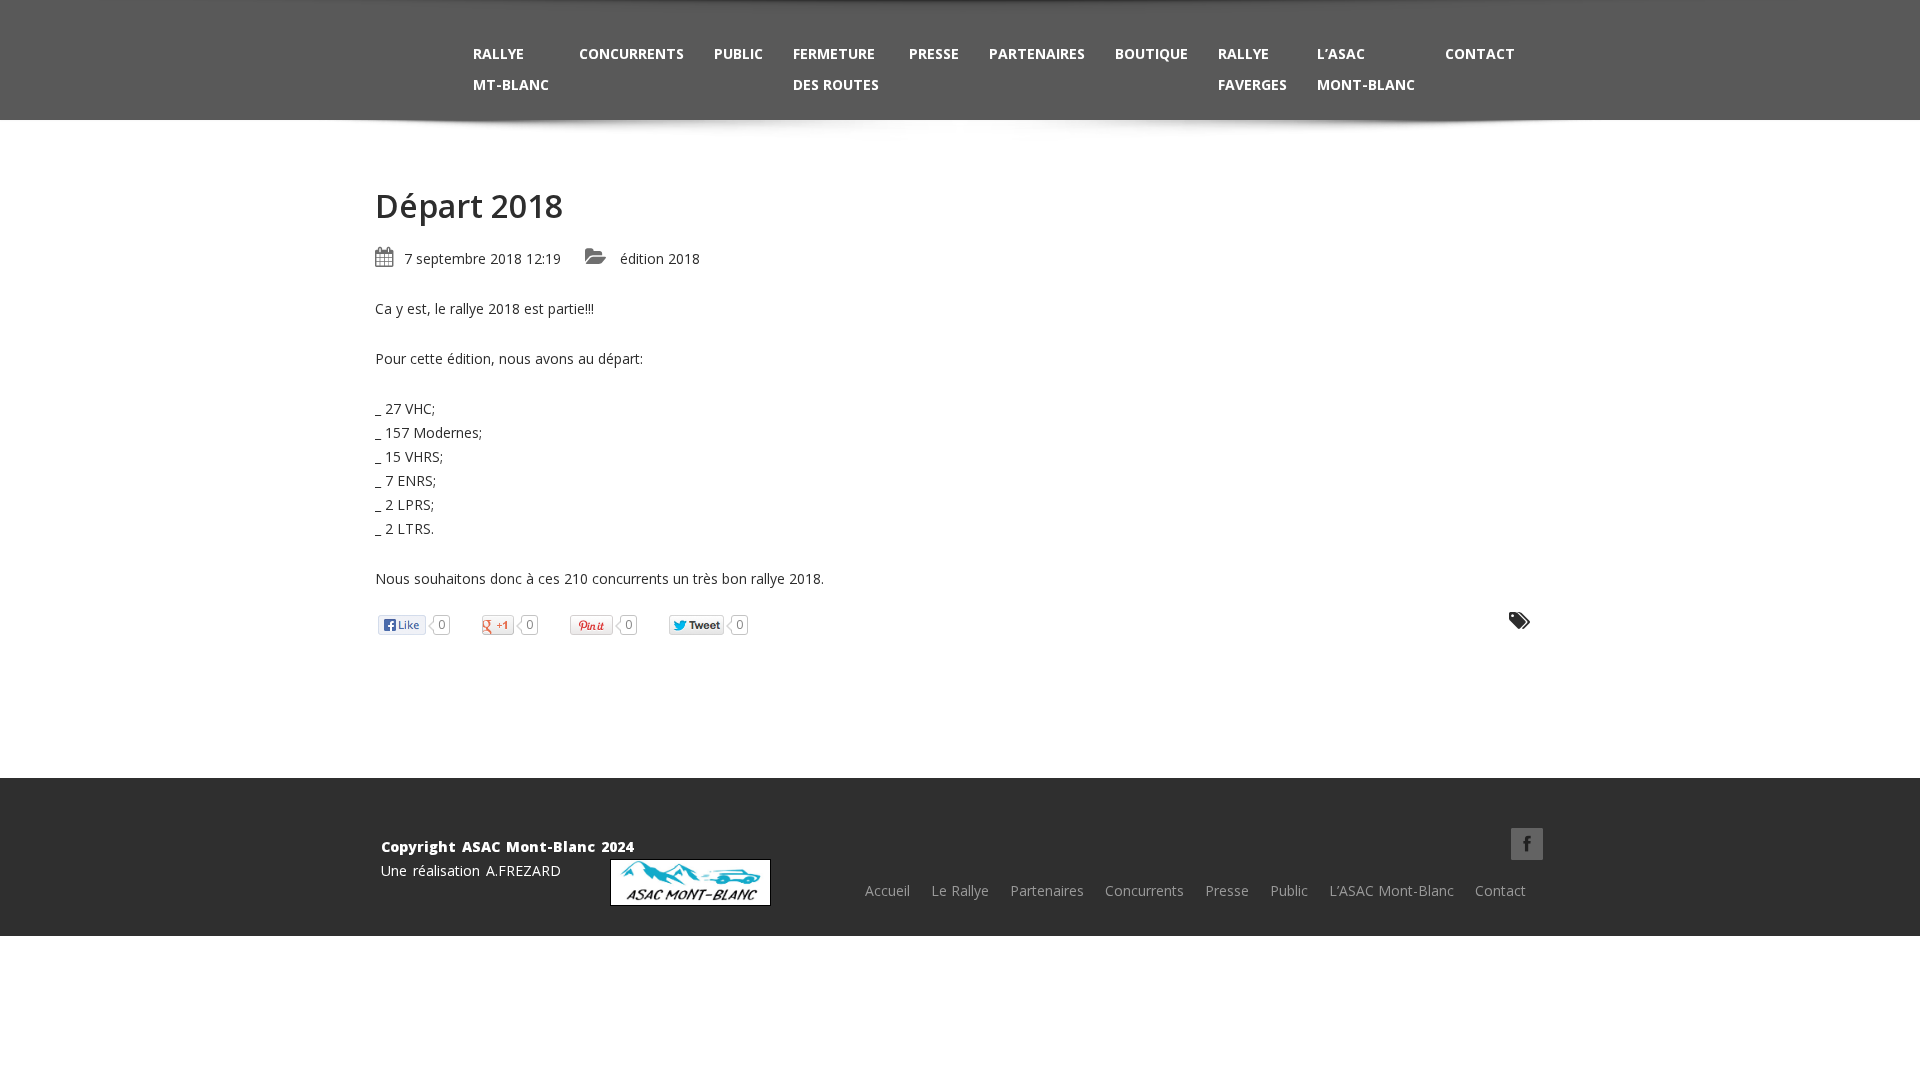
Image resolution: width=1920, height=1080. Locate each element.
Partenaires (1037, 53)
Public (738, 53)
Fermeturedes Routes (836, 69)
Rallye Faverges (1252, 69)
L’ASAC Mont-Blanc (1366, 69)
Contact (1480, 53)
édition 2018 (660, 258)
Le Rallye (960, 890)
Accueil (887, 890)
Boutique (1151, 53)
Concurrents (631, 53)
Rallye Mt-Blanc (511, 69)
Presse (934, 53)
